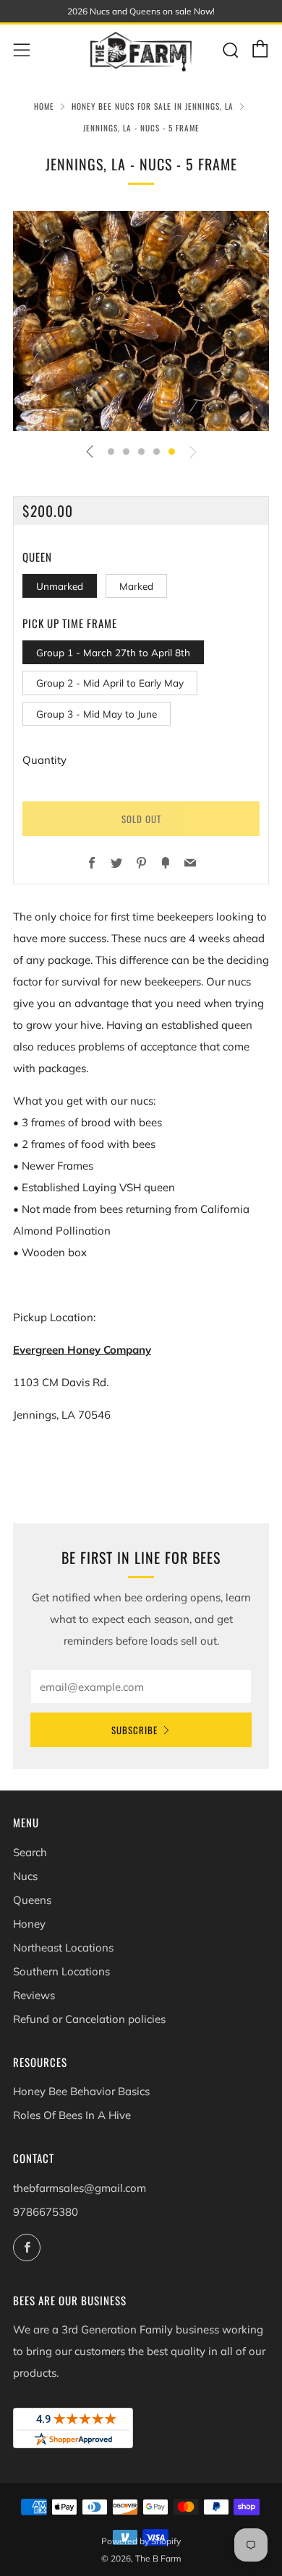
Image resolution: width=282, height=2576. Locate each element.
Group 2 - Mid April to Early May (110, 683)
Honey (29, 1924)
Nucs (25, 1876)
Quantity (44, 760)
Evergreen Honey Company (82, 1350)
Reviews (34, 1995)
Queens (32, 1900)
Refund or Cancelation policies (89, 2019)
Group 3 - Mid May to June (97, 714)
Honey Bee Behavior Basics (81, 2091)
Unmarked (60, 586)
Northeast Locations (63, 1948)
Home (44, 106)
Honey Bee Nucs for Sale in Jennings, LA (153, 106)
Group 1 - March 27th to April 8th (113, 652)
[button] (111, 452)
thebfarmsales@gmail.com (80, 2188)
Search (30, 1852)
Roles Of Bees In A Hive (72, 2115)
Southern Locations (61, 1971)
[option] (141, 321)
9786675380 (46, 2212)
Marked (136, 586)
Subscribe (134, 1730)
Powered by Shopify (141, 2541)
